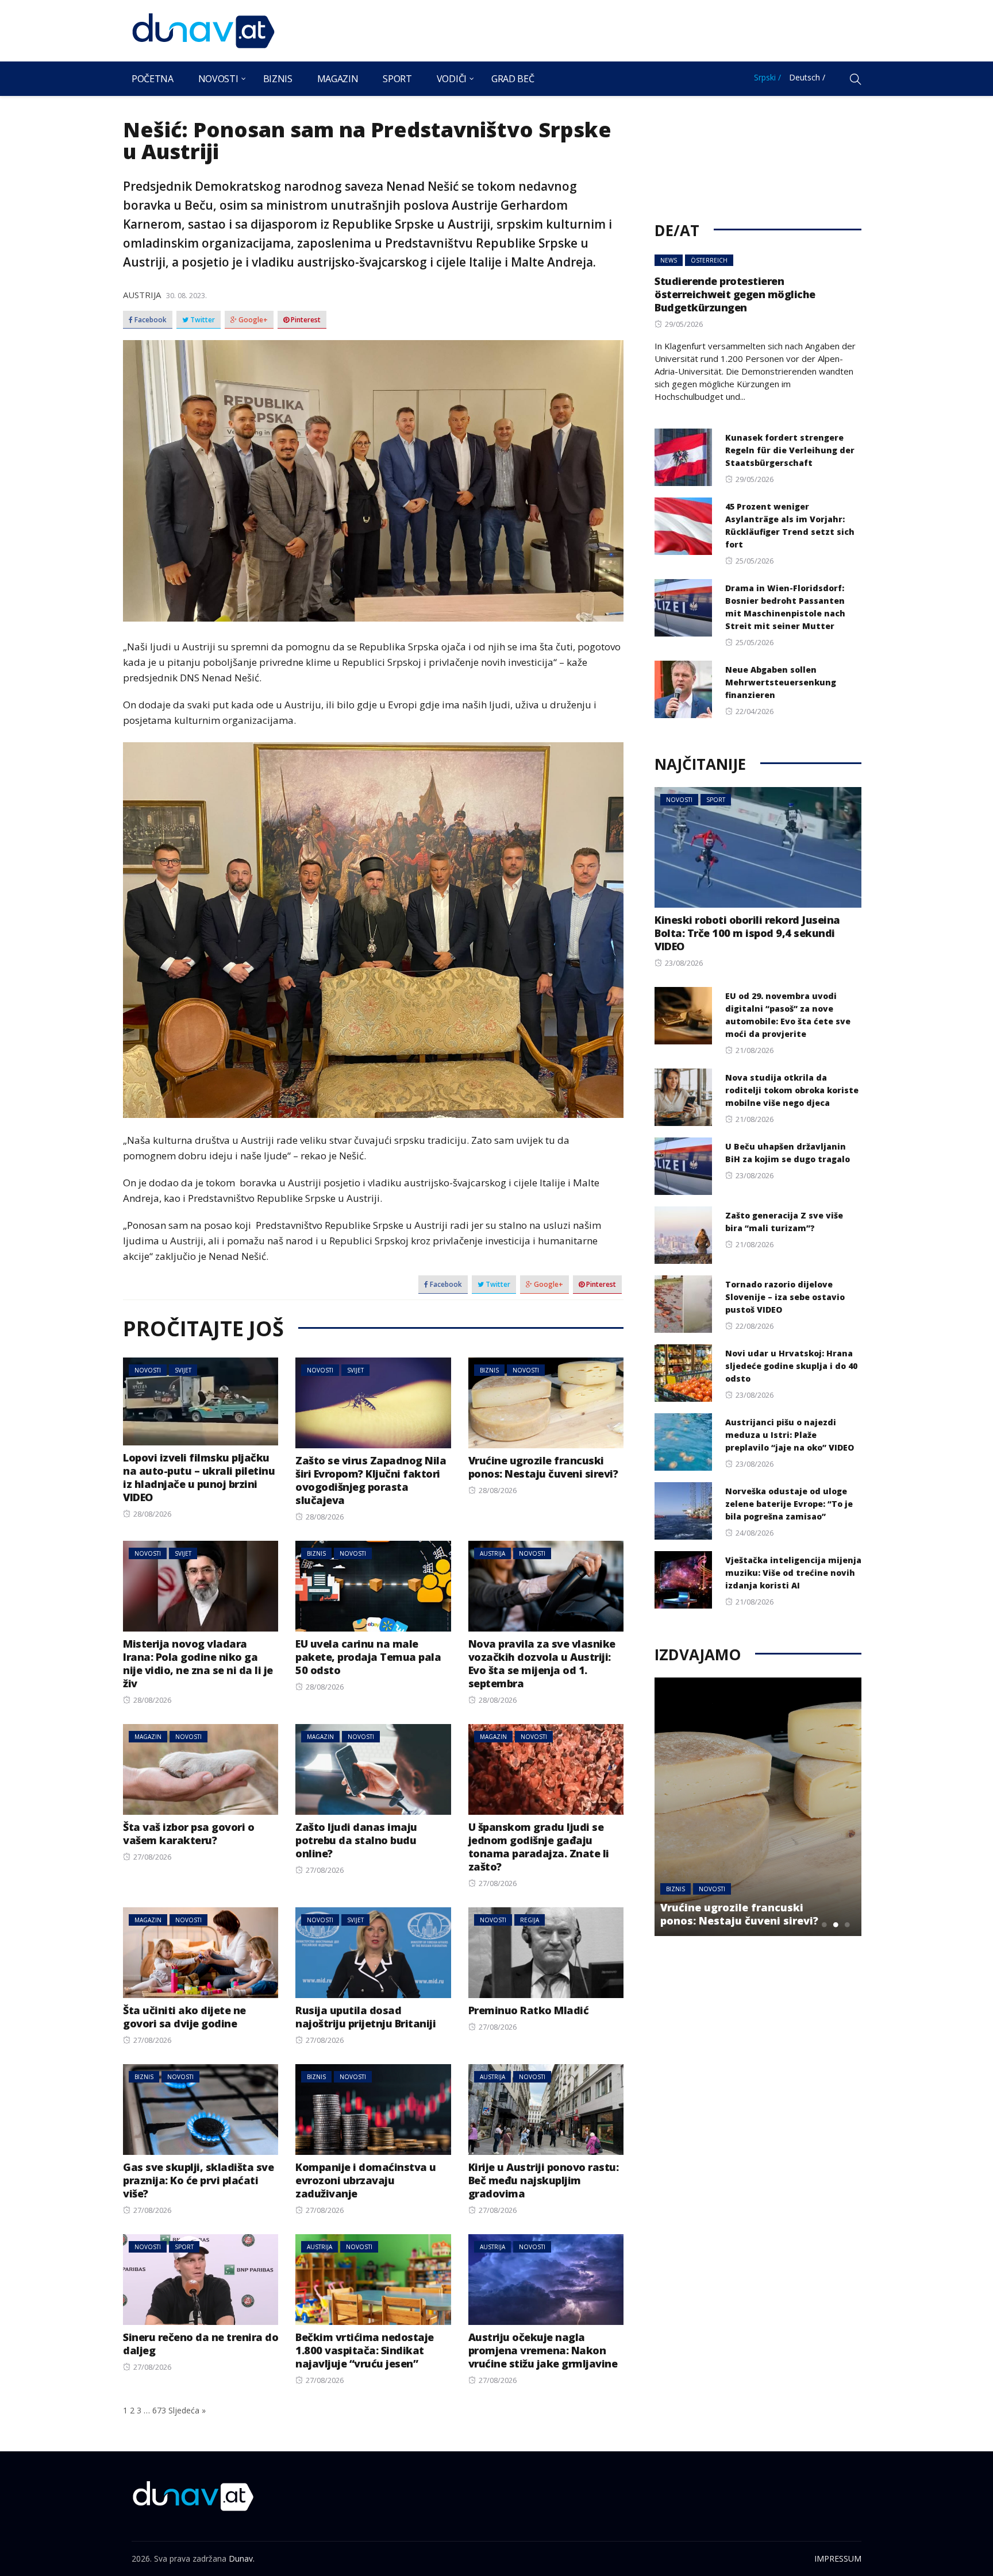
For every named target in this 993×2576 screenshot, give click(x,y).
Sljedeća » (187, 2410)
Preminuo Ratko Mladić (529, 2010)
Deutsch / (807, 77)
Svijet (183, 1370)
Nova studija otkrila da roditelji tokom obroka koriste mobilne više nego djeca (792, 1090)
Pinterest (305, 320)
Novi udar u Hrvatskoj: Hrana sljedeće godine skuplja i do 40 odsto (791, 1366)
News (669, 260)
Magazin (338, 79)
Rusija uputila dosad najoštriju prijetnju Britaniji (365, 2017)
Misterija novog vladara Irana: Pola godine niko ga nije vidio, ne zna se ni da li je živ (198, 1663)
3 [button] (847, 1925)
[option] (758, 1807)
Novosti (218, 79)
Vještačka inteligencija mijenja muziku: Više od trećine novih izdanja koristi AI (793, 1573)
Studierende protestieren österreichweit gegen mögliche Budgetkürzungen (735, 294)
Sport (397, 79)
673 (159, 2410)
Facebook (150, 320)
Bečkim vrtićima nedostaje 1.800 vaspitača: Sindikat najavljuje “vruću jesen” (365, 2350)
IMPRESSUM (838, 2558)
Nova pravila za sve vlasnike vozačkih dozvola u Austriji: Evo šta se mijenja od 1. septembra (542, 1663)
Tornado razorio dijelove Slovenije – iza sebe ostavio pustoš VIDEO (785, 1297)
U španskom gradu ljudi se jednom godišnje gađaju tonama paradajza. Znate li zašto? (539, 1847)
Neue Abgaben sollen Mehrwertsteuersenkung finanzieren (781, 682)
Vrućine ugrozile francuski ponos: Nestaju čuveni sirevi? (543, 1467)
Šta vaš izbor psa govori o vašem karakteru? (188, 1833)
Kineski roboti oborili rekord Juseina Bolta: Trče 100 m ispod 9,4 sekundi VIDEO (747, 933)
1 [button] (824, 1925)
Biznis (278, 79)
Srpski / (767, 77)
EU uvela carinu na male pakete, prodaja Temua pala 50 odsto (368, 1657)
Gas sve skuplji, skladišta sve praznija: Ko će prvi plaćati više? (198, 2180)
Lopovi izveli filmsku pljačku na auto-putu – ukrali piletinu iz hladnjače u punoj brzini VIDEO (199, 1477)
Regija (530, 1920)
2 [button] (836, 1925)
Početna (153, 79)
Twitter (202, 320)
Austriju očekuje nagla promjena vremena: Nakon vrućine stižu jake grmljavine (543, 2350)
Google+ (252, 320)
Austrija (142, 295)
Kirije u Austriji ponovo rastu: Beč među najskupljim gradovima (544, 2180)
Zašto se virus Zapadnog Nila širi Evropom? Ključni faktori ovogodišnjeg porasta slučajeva (371, 1480)
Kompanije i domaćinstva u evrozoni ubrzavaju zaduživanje (366, 2180)
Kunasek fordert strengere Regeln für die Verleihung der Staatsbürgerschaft (790, 450)
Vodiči (452, 79)
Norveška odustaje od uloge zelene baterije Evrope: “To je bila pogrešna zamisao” (789, 1504)
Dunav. (242, 2558)
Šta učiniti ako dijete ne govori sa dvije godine (184, 2017)
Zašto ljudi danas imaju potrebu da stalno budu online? (356, 1840)
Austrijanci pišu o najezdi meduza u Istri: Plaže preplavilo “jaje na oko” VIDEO (790, 1435)
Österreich (709, 260)
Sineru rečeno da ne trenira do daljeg (201, 2344)
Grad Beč (513, 79)
